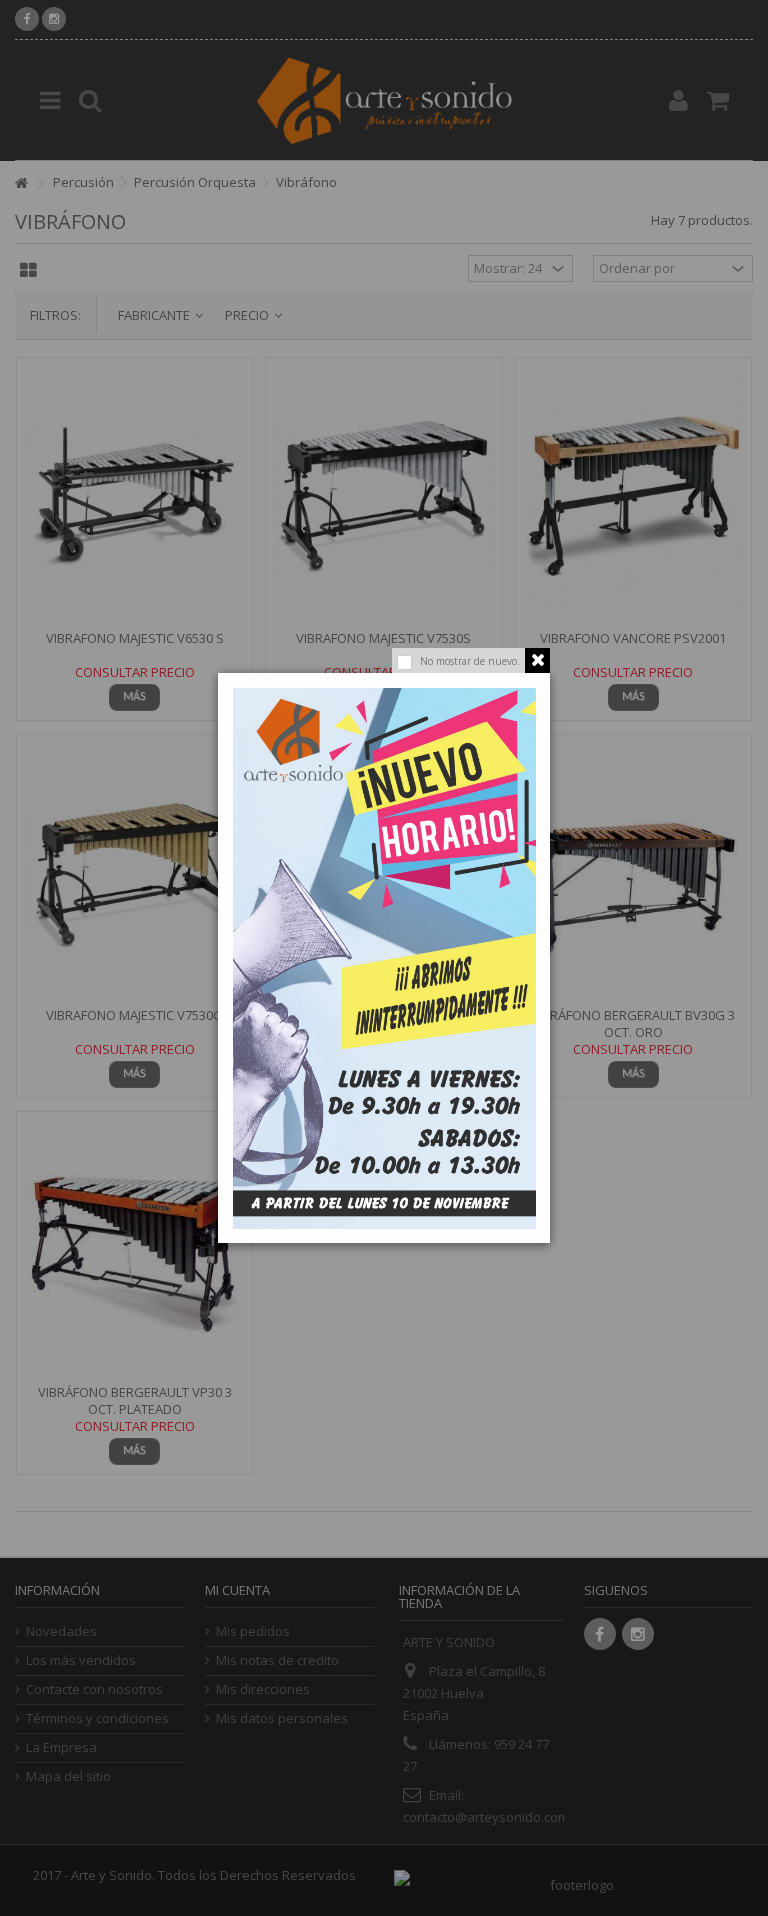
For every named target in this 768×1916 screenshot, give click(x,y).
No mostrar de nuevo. (470, 661)
